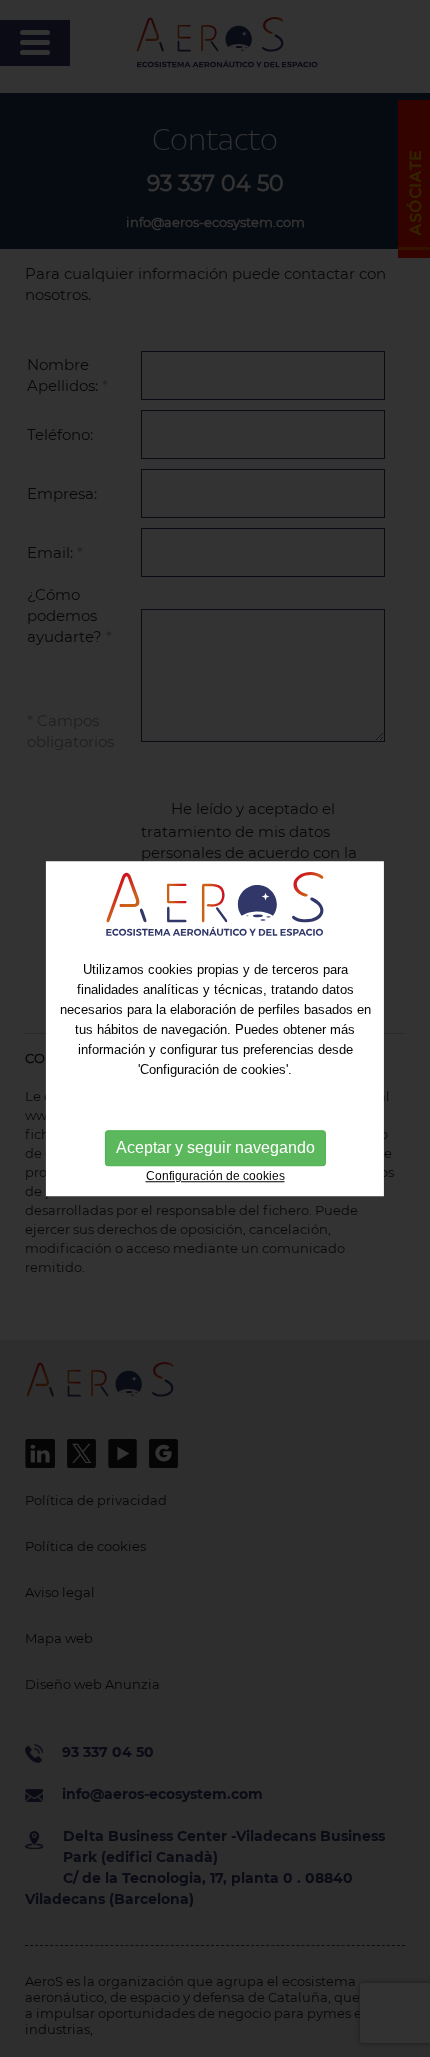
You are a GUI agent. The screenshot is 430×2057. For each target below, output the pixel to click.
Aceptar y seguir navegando (215, 1148)
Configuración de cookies (215, 1177)
